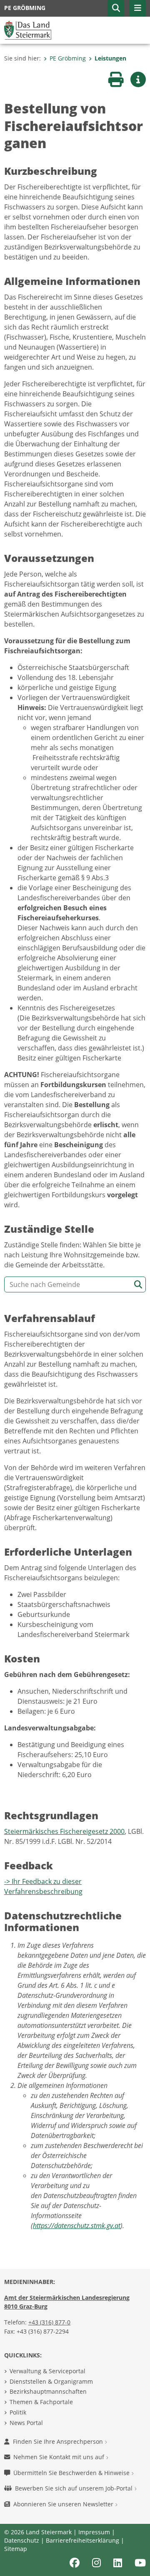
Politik (18, 2412)
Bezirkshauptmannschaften (48, 2391)
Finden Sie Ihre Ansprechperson (59, 2441)
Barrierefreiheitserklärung (82, 2540)
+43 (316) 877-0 (49, 2322)
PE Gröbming (68, 58)
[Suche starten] (138, 1285)
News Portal (26, 2423)
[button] (116, 8)
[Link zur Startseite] (28, 30)
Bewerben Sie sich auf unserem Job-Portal (75, 2488)
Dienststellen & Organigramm (51, 2381)
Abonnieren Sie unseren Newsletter (64, 2504)
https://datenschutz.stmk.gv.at (77, 2226)
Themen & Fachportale (41, 2402)
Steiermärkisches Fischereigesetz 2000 (64, 1831)
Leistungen (110, 58)
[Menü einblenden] (137, 8)
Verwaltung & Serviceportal (47, 2371)
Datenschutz (22, 2540)
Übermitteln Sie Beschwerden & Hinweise (72, 2473)
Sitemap (16, 2549)
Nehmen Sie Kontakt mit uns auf (60, 2457)
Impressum (94, 2532)
